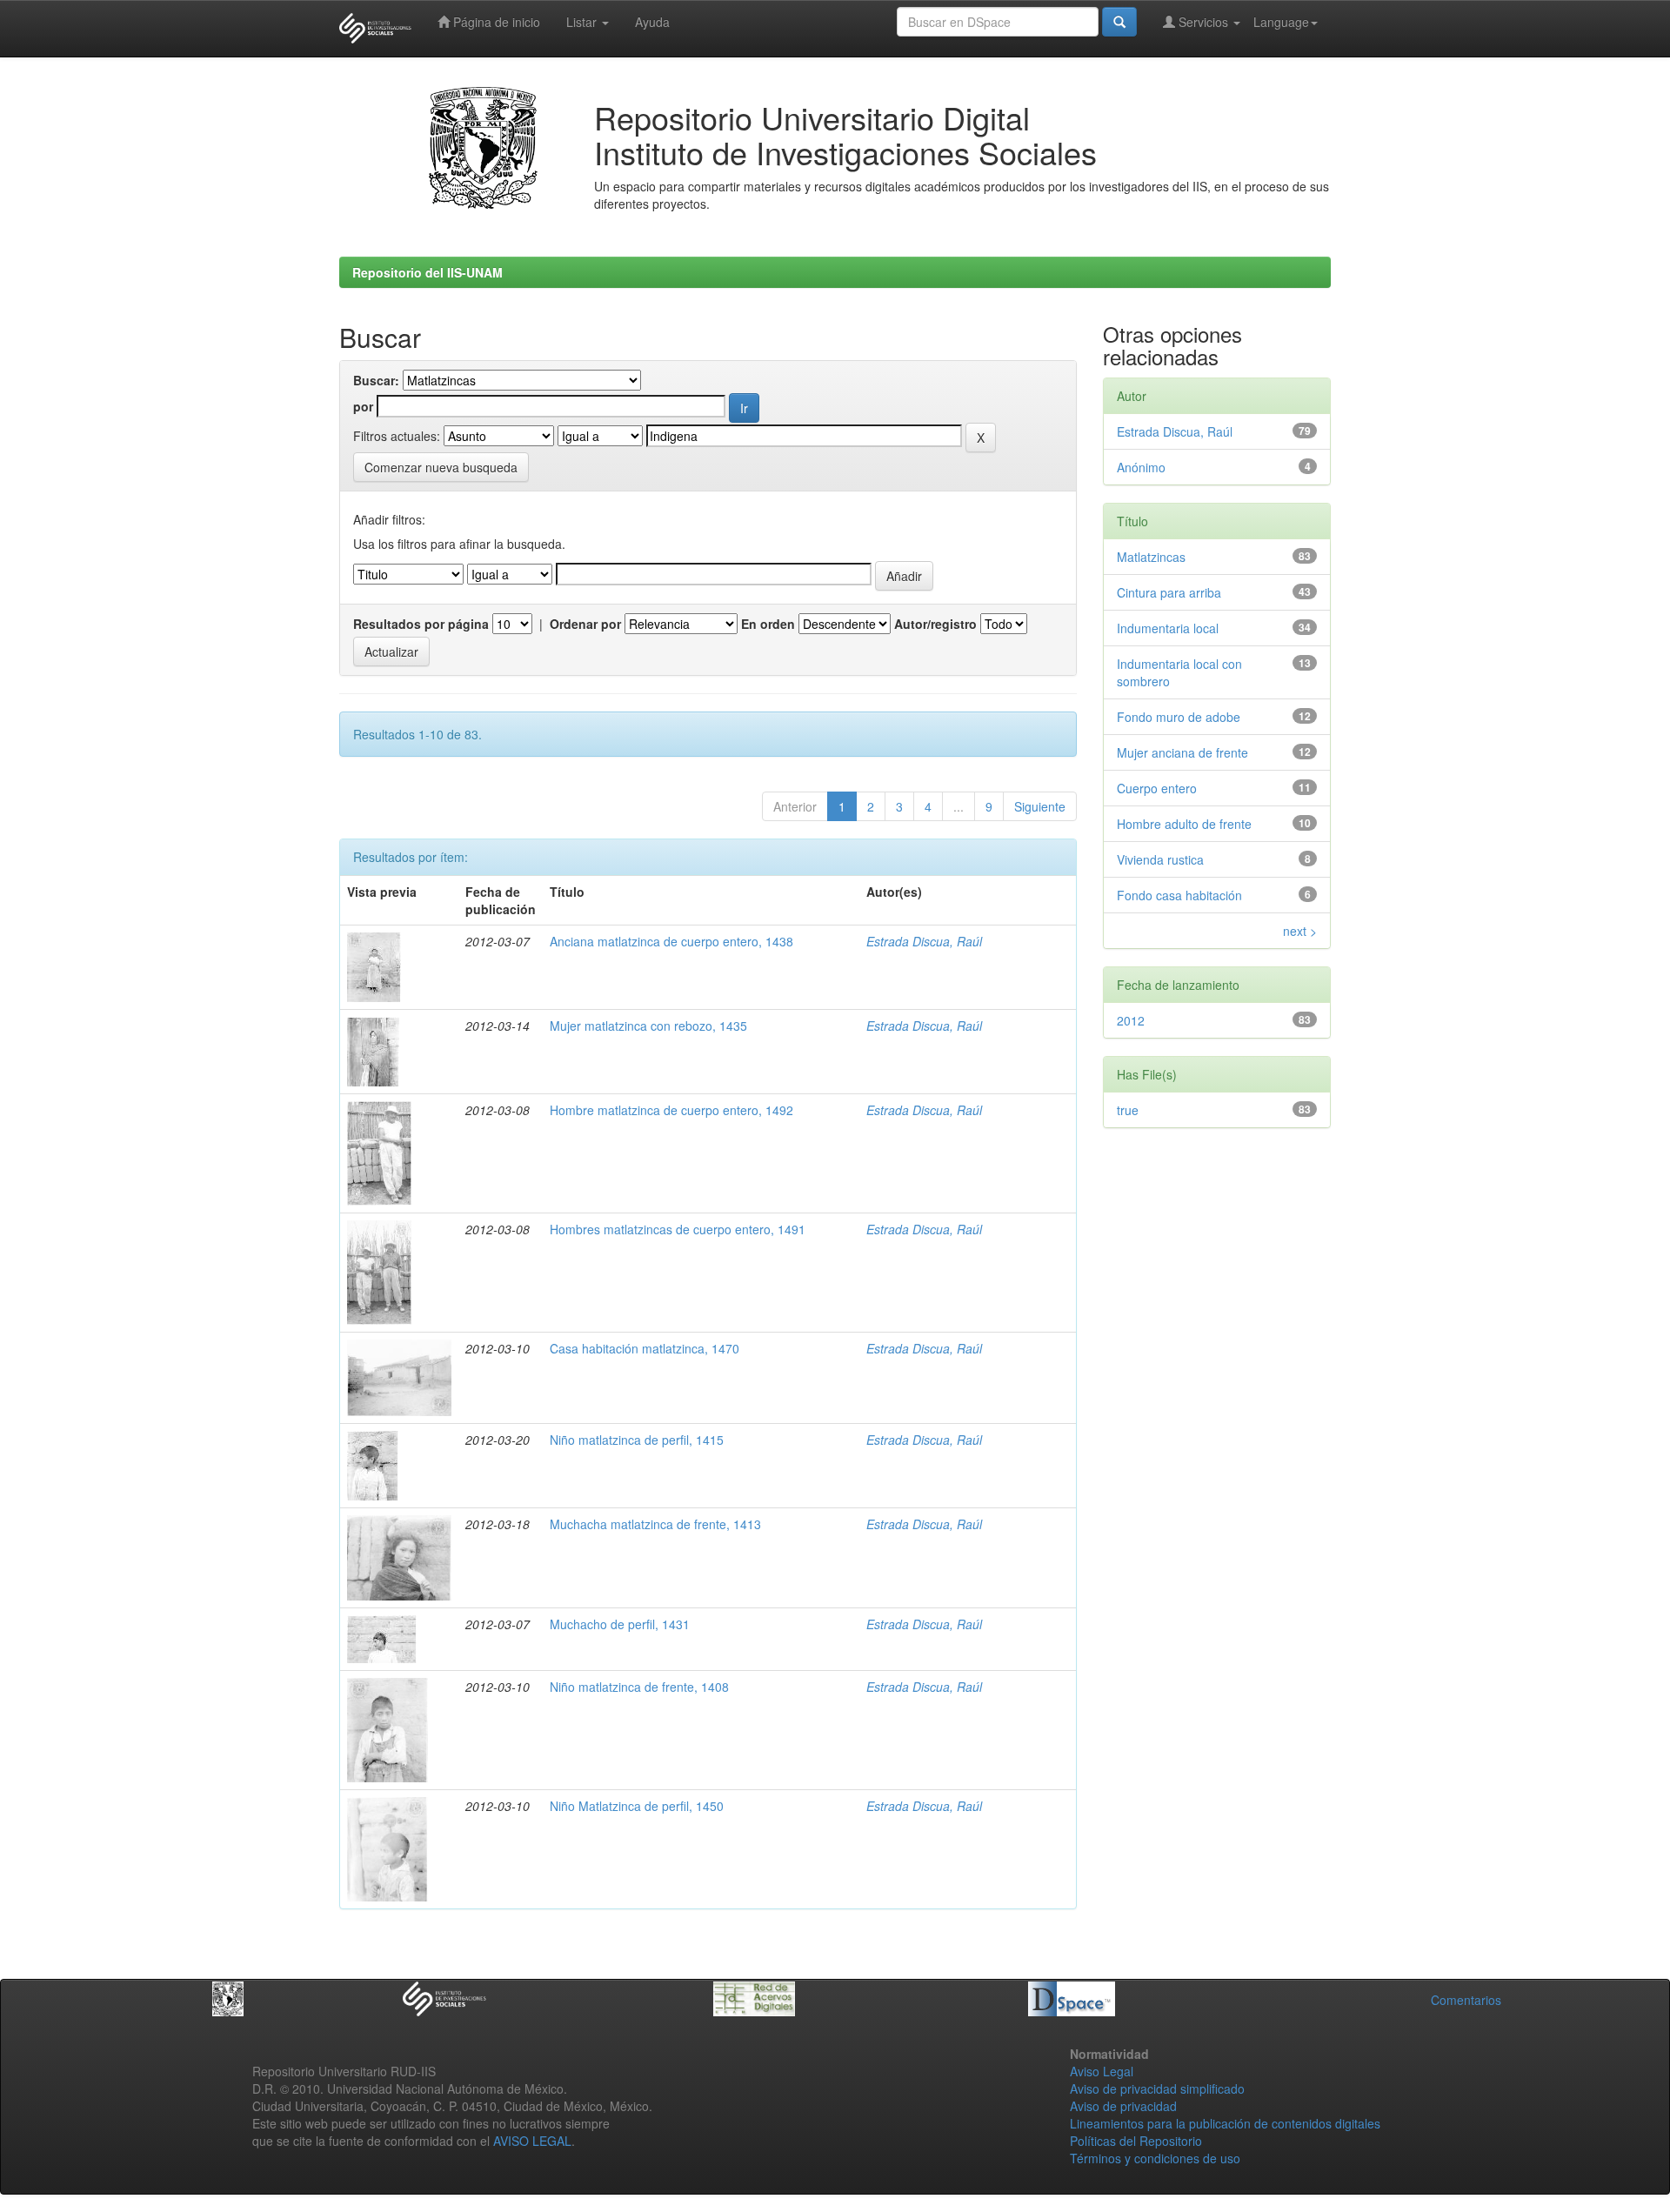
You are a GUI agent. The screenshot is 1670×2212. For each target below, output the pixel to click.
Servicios (1203, 22)
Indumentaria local (1168, 628)
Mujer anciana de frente (1182, 752)
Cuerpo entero (1157, 788)
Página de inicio (495, 22)
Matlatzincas (1151, 557)
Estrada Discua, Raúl (924, 941)
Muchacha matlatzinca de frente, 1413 (655, 1524)
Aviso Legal (1102, 2071)
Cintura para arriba (1169, 592)
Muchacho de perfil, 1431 (620, 1624)
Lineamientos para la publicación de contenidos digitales (1225, 2123)
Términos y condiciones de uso (1155, 2158)
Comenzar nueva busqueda (441, 467)
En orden (768, 624)
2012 (1131, 1020)
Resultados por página (421, 624)
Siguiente (1040, 806)
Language (1281, 22)
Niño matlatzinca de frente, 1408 (639, 1687)
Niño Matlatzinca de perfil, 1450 (637, 1806)
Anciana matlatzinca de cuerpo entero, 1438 (671, 941)
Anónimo (1141, 467)
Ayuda (652, 22)
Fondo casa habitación (1179, 895)
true (1128, 1110)
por (363, 406)
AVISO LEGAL (532, 2141)
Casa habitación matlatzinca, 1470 (645, 1348)
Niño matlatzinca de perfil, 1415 (637, 1440)
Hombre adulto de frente (1184, 824)
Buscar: (376, 380)
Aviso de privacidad (1123, 2106)
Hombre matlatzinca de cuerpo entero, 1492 (671, 1110)
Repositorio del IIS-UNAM (428, 272)
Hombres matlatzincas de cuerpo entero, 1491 (678, 1229)
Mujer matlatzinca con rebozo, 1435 (648, 1026)
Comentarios (1466, 2000)
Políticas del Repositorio (1136, 2141)
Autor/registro (935, 624)
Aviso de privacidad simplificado (1157, 2088)
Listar (583, 22)
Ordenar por (585, 624)
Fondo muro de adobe (1179, 717)
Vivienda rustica (1160, 859)
